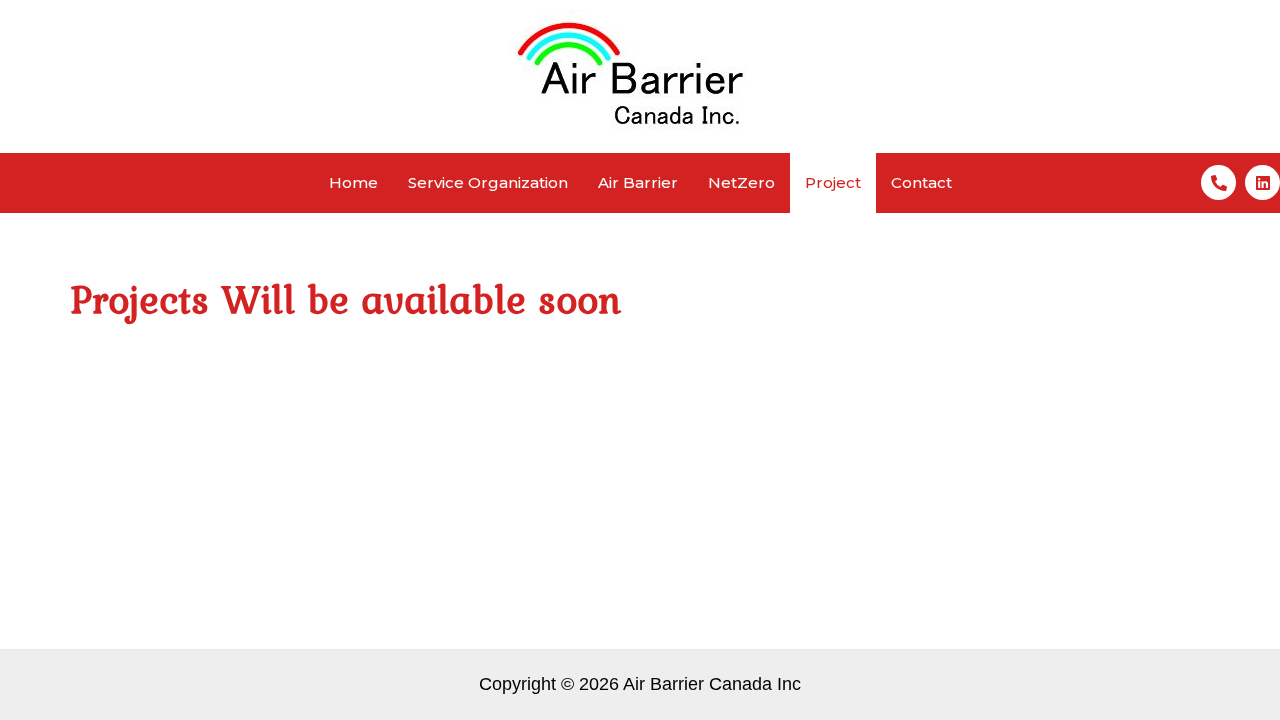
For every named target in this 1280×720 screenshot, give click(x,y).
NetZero (741, 182)
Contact (921, 182)
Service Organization (488, 182)
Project (833, 182)
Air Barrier (638, 182)
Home (353, 182)
